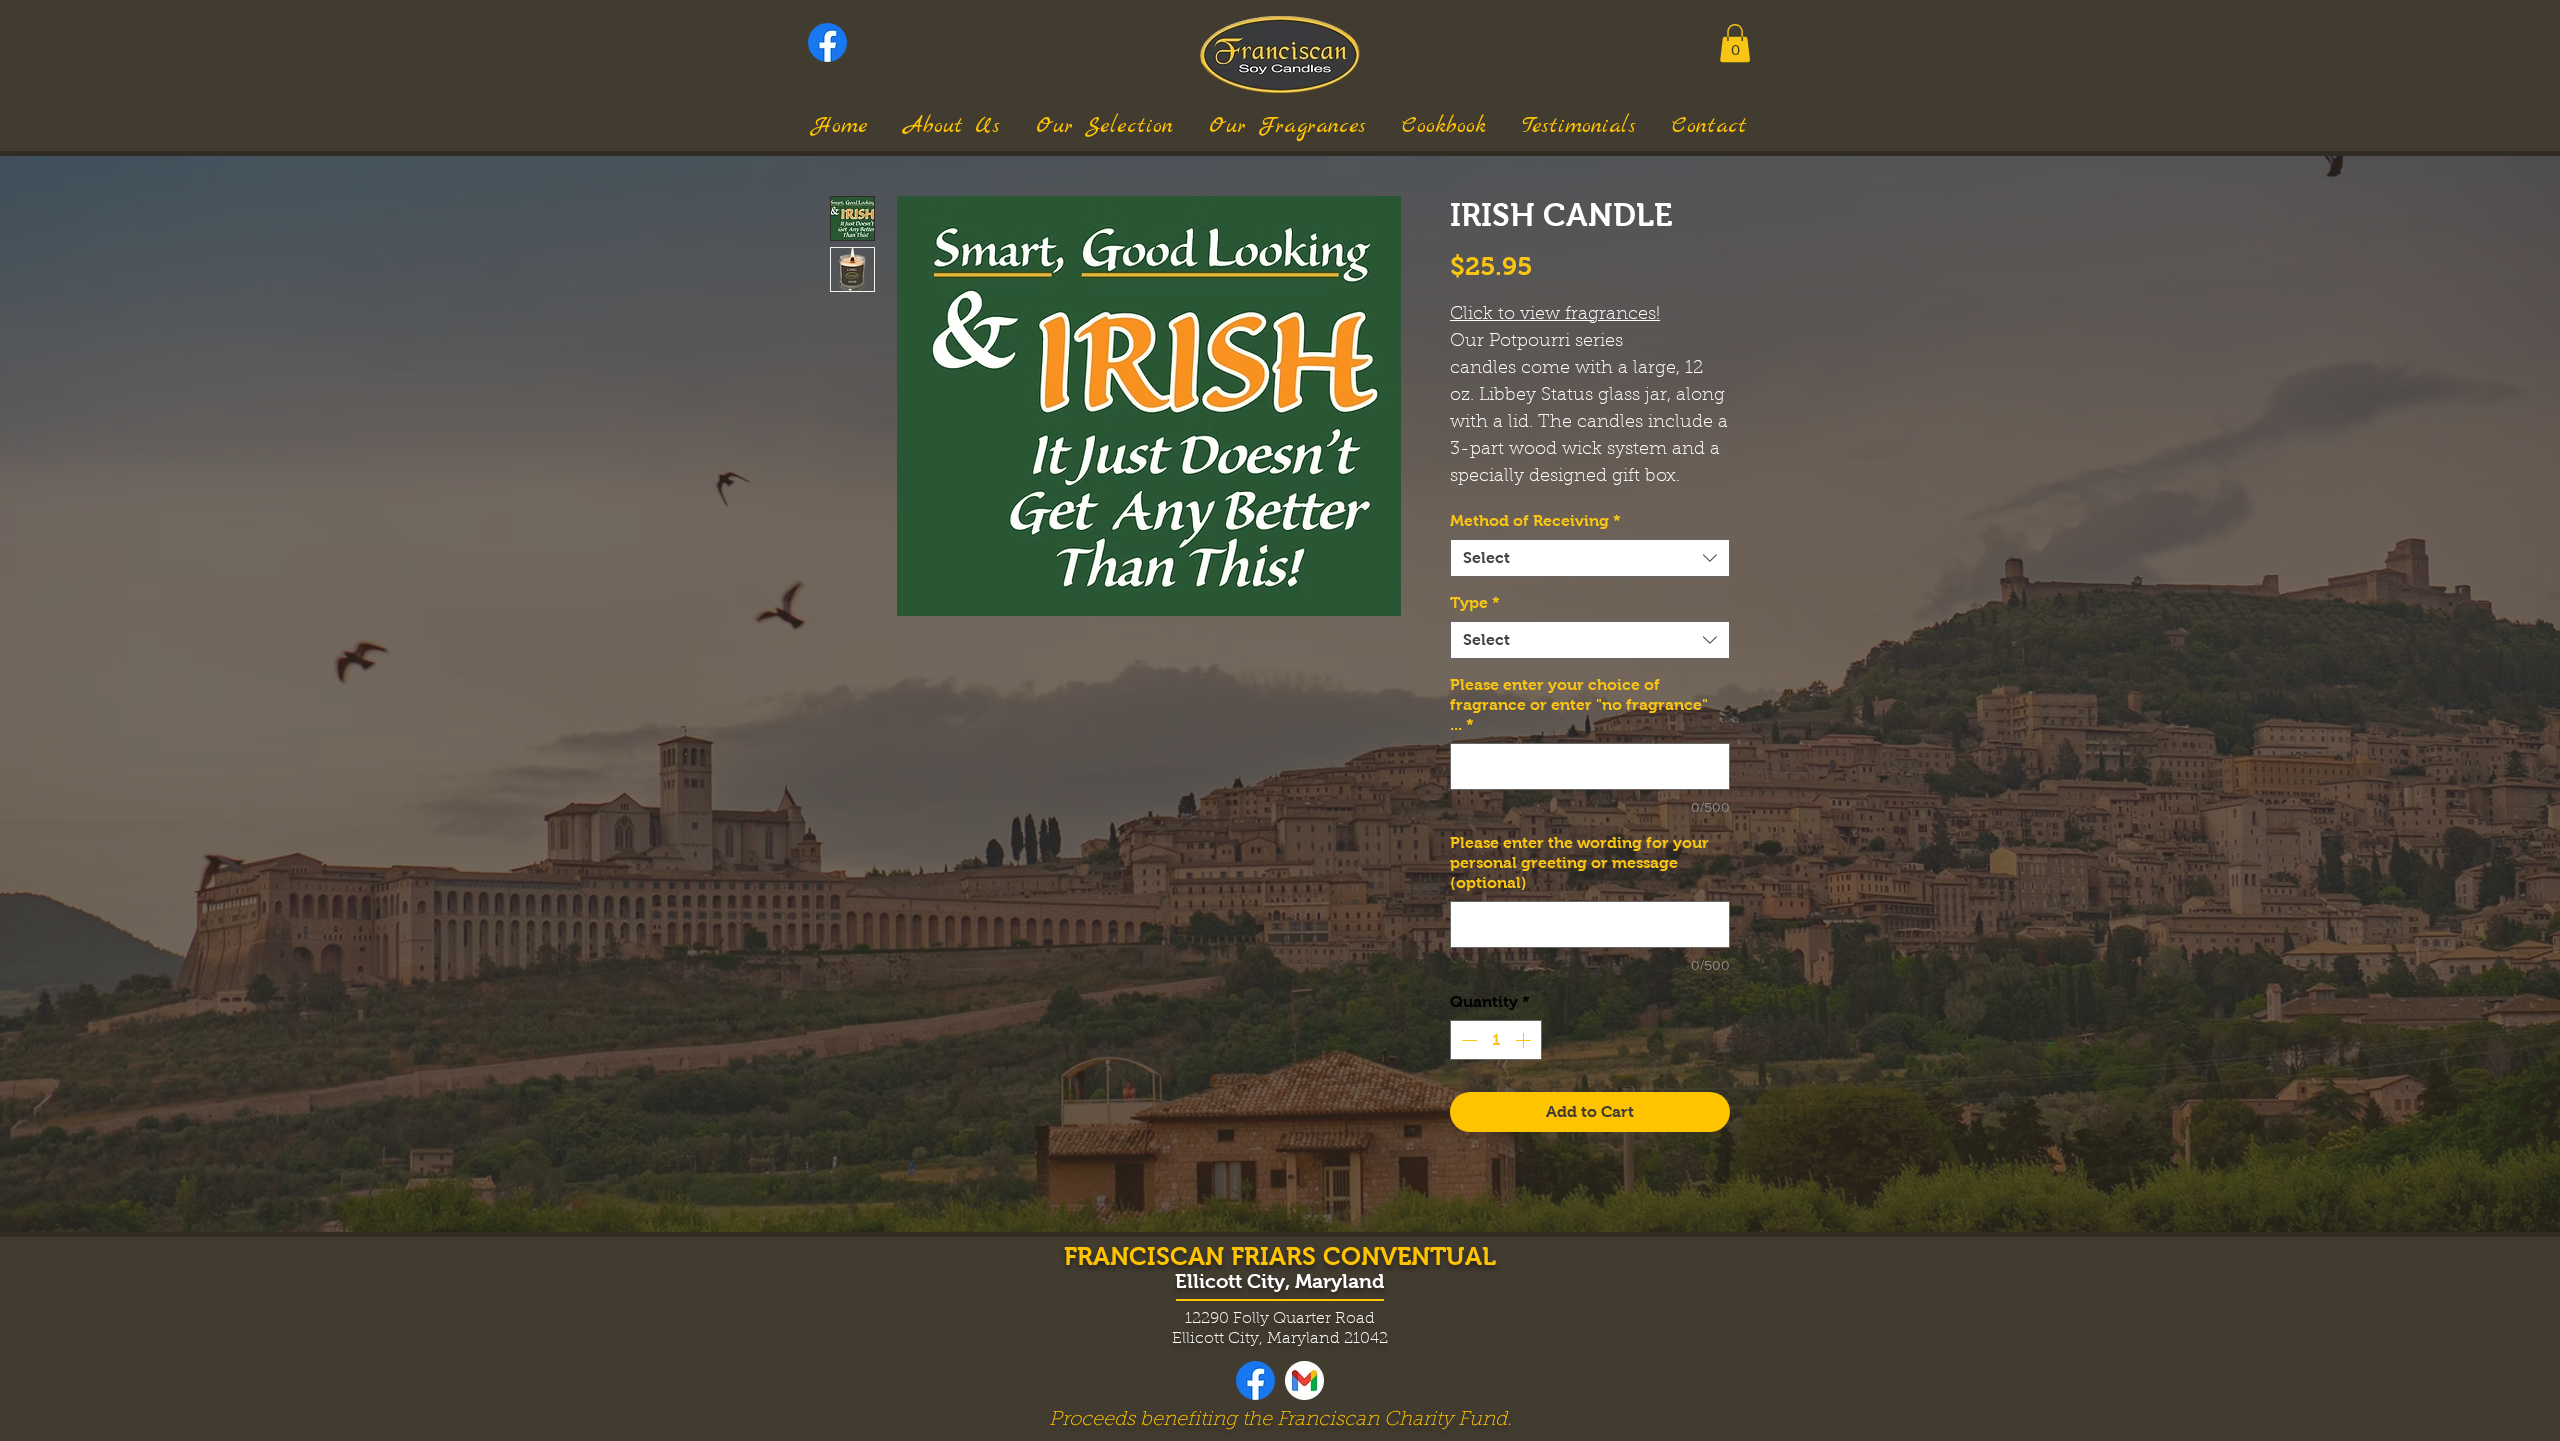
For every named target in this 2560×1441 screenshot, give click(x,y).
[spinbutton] (1496, 1040)
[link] (1735, 43)
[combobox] (1590, 558)
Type (1475, 602)
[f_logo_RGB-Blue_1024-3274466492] (827, 42)
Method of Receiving (1535, 520)
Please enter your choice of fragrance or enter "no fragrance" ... (1579, 704)
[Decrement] (1467, 1040)
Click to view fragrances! (1555, 315)
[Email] (1304, 1380)
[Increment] (1525, 1040)
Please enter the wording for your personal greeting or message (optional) (1579, 862)
